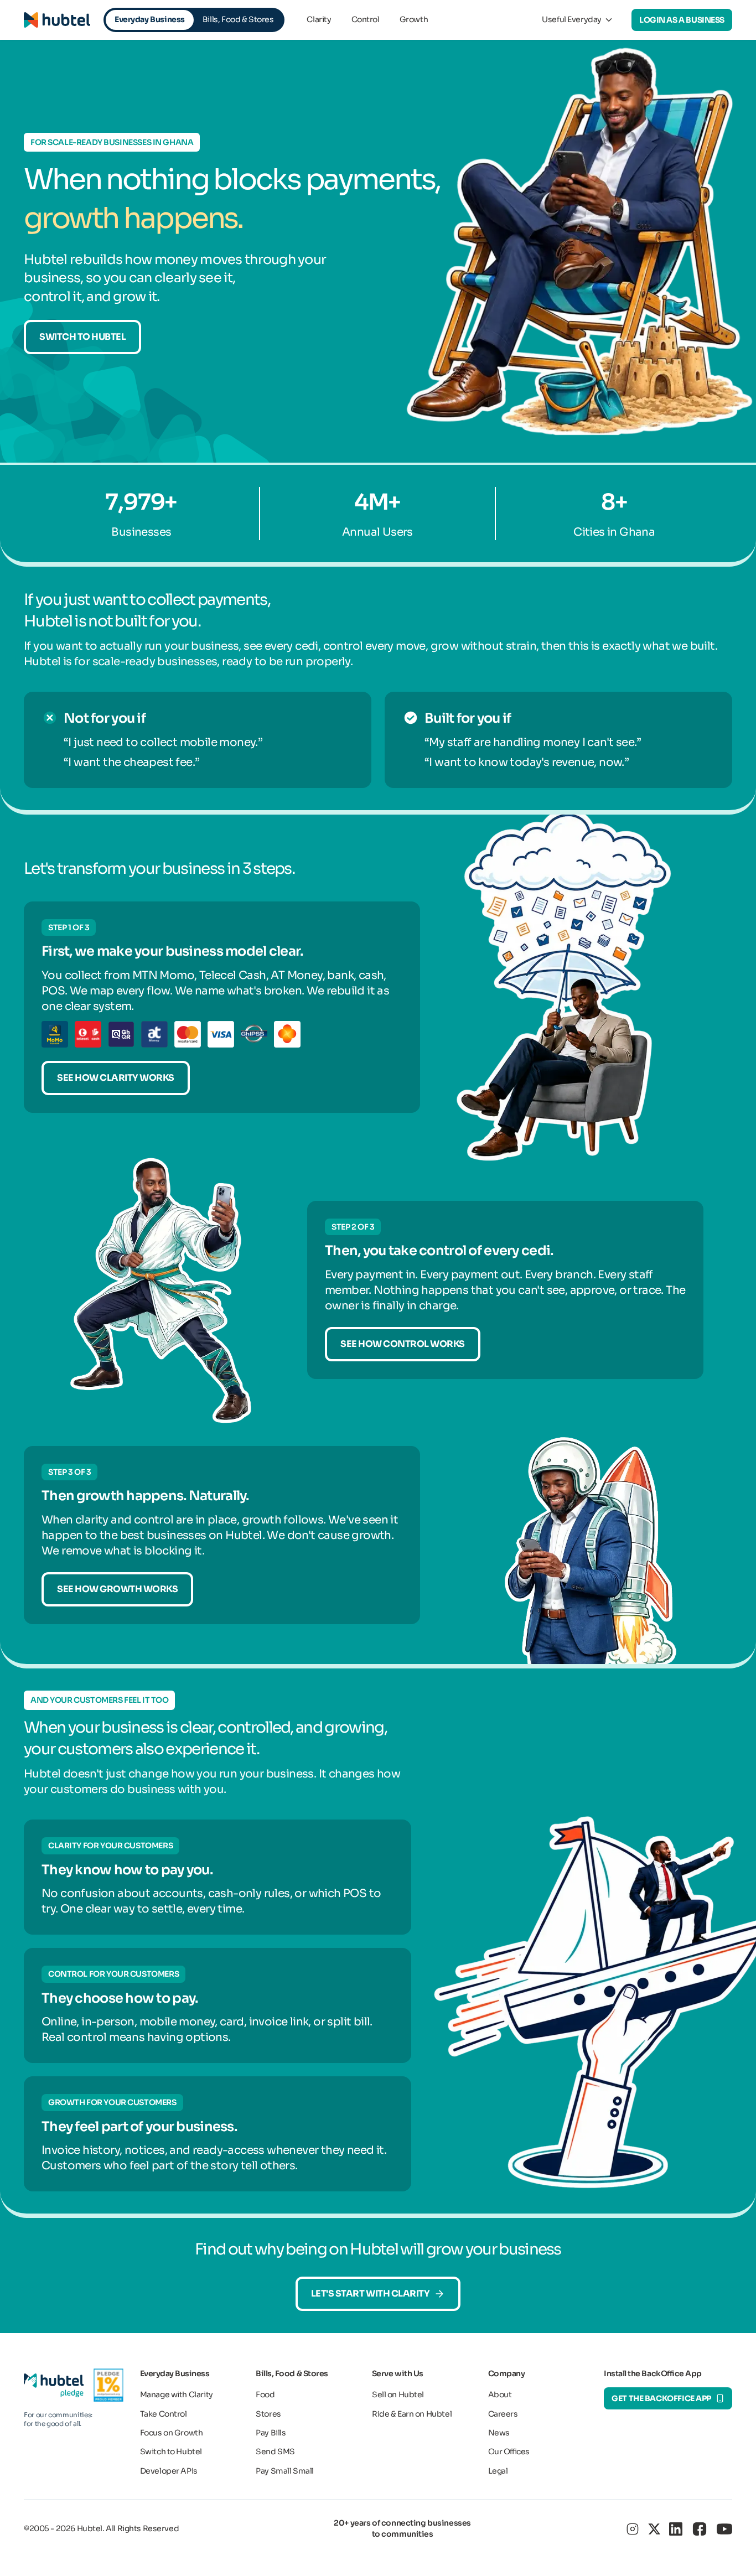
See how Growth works (117, 1589)
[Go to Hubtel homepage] (57, 20)
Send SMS (275, 2451)
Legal (498, 2471)
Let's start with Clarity (370, 2293)
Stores (268, 2414)
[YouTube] (724, 2529)
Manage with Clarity (177, 2394)
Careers (503, 2414)
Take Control (164, 2414)
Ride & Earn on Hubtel (412, 2414)
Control (366, 19)
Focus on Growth (172, 2433)
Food (265, 2394)
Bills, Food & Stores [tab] (238, 19)
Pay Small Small (285, 2471)
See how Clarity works (116, 1078)
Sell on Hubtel (398, 2394)
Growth (414, 19)
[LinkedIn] (676, 2529)
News (499, 2433)
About (500, 2394)
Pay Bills (271, 2433)
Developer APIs (169, 2471)
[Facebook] (700, 2529)
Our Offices (509, 2451)
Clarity (319, 19)
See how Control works (403, 1344)
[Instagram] (633, 2529)
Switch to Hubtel (82, 337)
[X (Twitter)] (654, 2529)
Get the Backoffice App (661, 2398)
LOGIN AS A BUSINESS (682, 20)
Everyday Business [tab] (150, 19)
